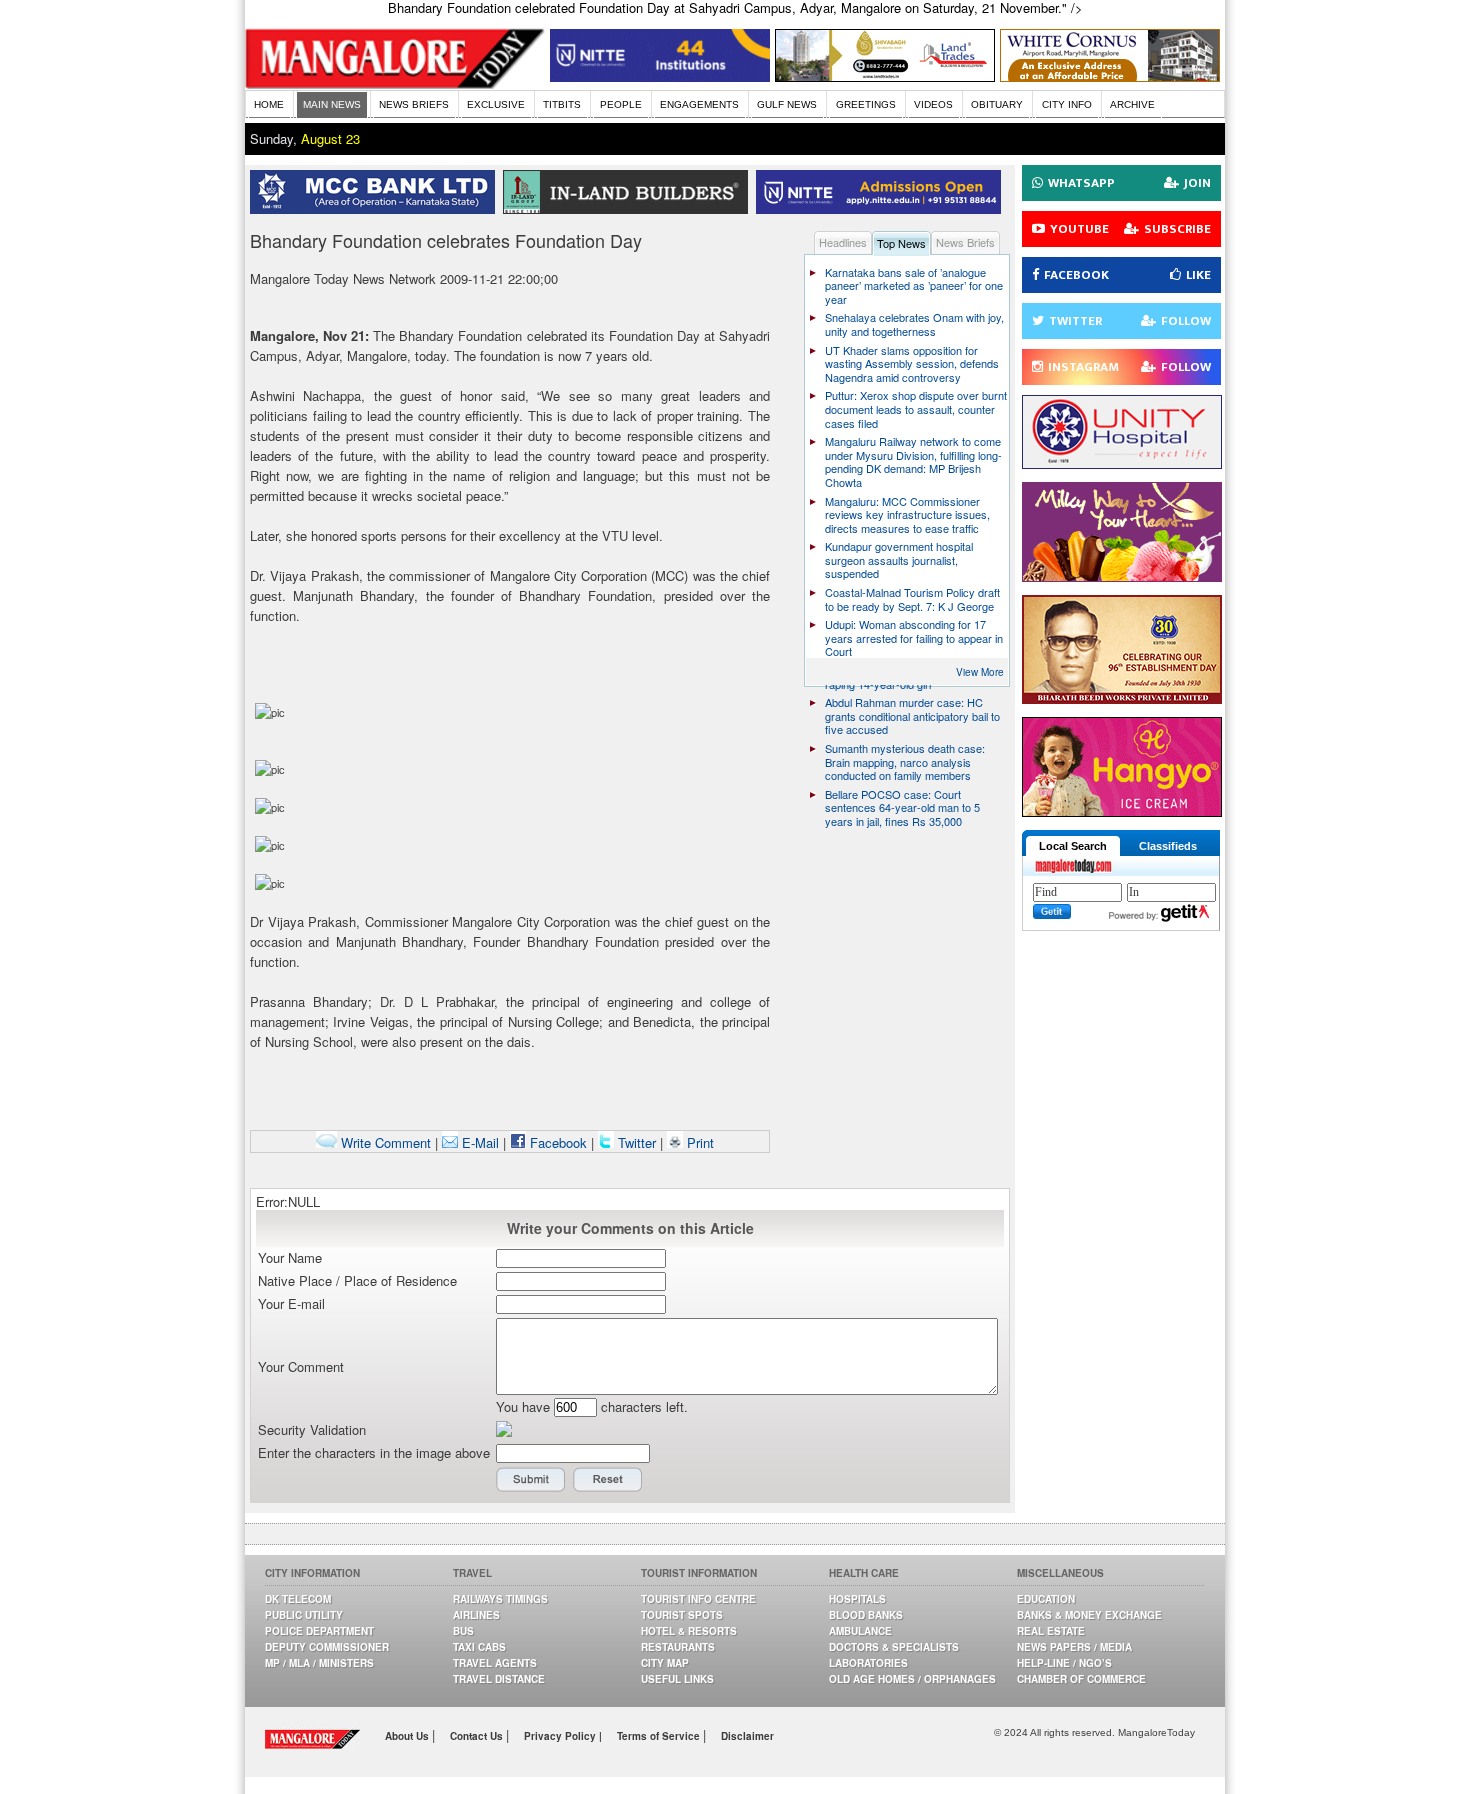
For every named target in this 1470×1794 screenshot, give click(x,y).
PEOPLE (621, 104)
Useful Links (677, 1679)
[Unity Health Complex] (1122, 463)
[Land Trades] (885, 76)
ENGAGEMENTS (699, 104)
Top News (901, 243)
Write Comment (384, 1142)
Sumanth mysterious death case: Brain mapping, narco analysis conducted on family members (905, 761)
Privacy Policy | (563, 1736)
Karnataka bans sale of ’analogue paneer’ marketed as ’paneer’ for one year (914, 285)
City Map (665, 1663)
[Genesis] (1110, 76)
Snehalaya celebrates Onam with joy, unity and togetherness (914, 324)
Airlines (476, 1615)
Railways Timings (500, 1599)
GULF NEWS (787, 104)
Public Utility (304, 1615)
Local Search (1073, 846)
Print (698, 1142)
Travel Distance (499, 1679)
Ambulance (860, 1631)
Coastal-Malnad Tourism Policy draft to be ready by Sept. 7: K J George (912, 599)
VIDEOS (933, 104)
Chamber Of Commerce (1081, 1679)
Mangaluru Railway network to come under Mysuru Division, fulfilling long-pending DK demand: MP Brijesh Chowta (913, 461)
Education (1046, 1599)
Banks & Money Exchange (1089, 1615)
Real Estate (1051, 1631)
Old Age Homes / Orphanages (912, 1679)
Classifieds (1168, 846)
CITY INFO (1067, 104)
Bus (463, 1631)
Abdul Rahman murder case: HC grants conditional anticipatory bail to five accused (912, 715)
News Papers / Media (1074, 1647)
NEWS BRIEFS (414, 104)
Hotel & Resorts (689, 1631)
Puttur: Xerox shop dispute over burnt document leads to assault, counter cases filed (916, 408)
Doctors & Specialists (894, 1647)
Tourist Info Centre (698, 1599)
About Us (408, 1736)
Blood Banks (866, 1615)
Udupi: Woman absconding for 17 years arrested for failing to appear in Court (914, 637)
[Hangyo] (1122, 811)
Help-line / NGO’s (1064, 1663)
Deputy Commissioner (327, 1647)
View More (980, 672)
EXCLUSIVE (496, 104)
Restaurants (678, 1647)
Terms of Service (660, 1736)
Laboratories (868, 1663)
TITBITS (562, 104)
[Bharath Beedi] (1122, 698)
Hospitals (857, 1599)
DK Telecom (298, 1599)
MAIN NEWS (332, 104)
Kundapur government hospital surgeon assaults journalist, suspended (899, 559)
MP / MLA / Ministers (319, 1663)
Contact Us (478, 1736)
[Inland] (629, 208)
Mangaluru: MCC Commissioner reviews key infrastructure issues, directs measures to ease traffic (907, 514)
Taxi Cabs (479, 1647)
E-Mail (478, 1142)
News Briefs (965, 242)
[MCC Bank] (376, 208)
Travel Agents (495, 1663)
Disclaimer (747, 1736)
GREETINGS (866, 104)
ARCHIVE (1132, 104)
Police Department (319, 1631)
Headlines (843, 242)
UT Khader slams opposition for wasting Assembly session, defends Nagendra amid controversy (912, 363)
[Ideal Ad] (1122, 576)
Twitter (637, 1142)
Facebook (556, 1142)
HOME (269, 104)
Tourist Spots (682, 1615)
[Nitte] (660, 76)
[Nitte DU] (882, 208)
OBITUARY (997, 104)
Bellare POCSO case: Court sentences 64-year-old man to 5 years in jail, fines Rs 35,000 (902, 807)
